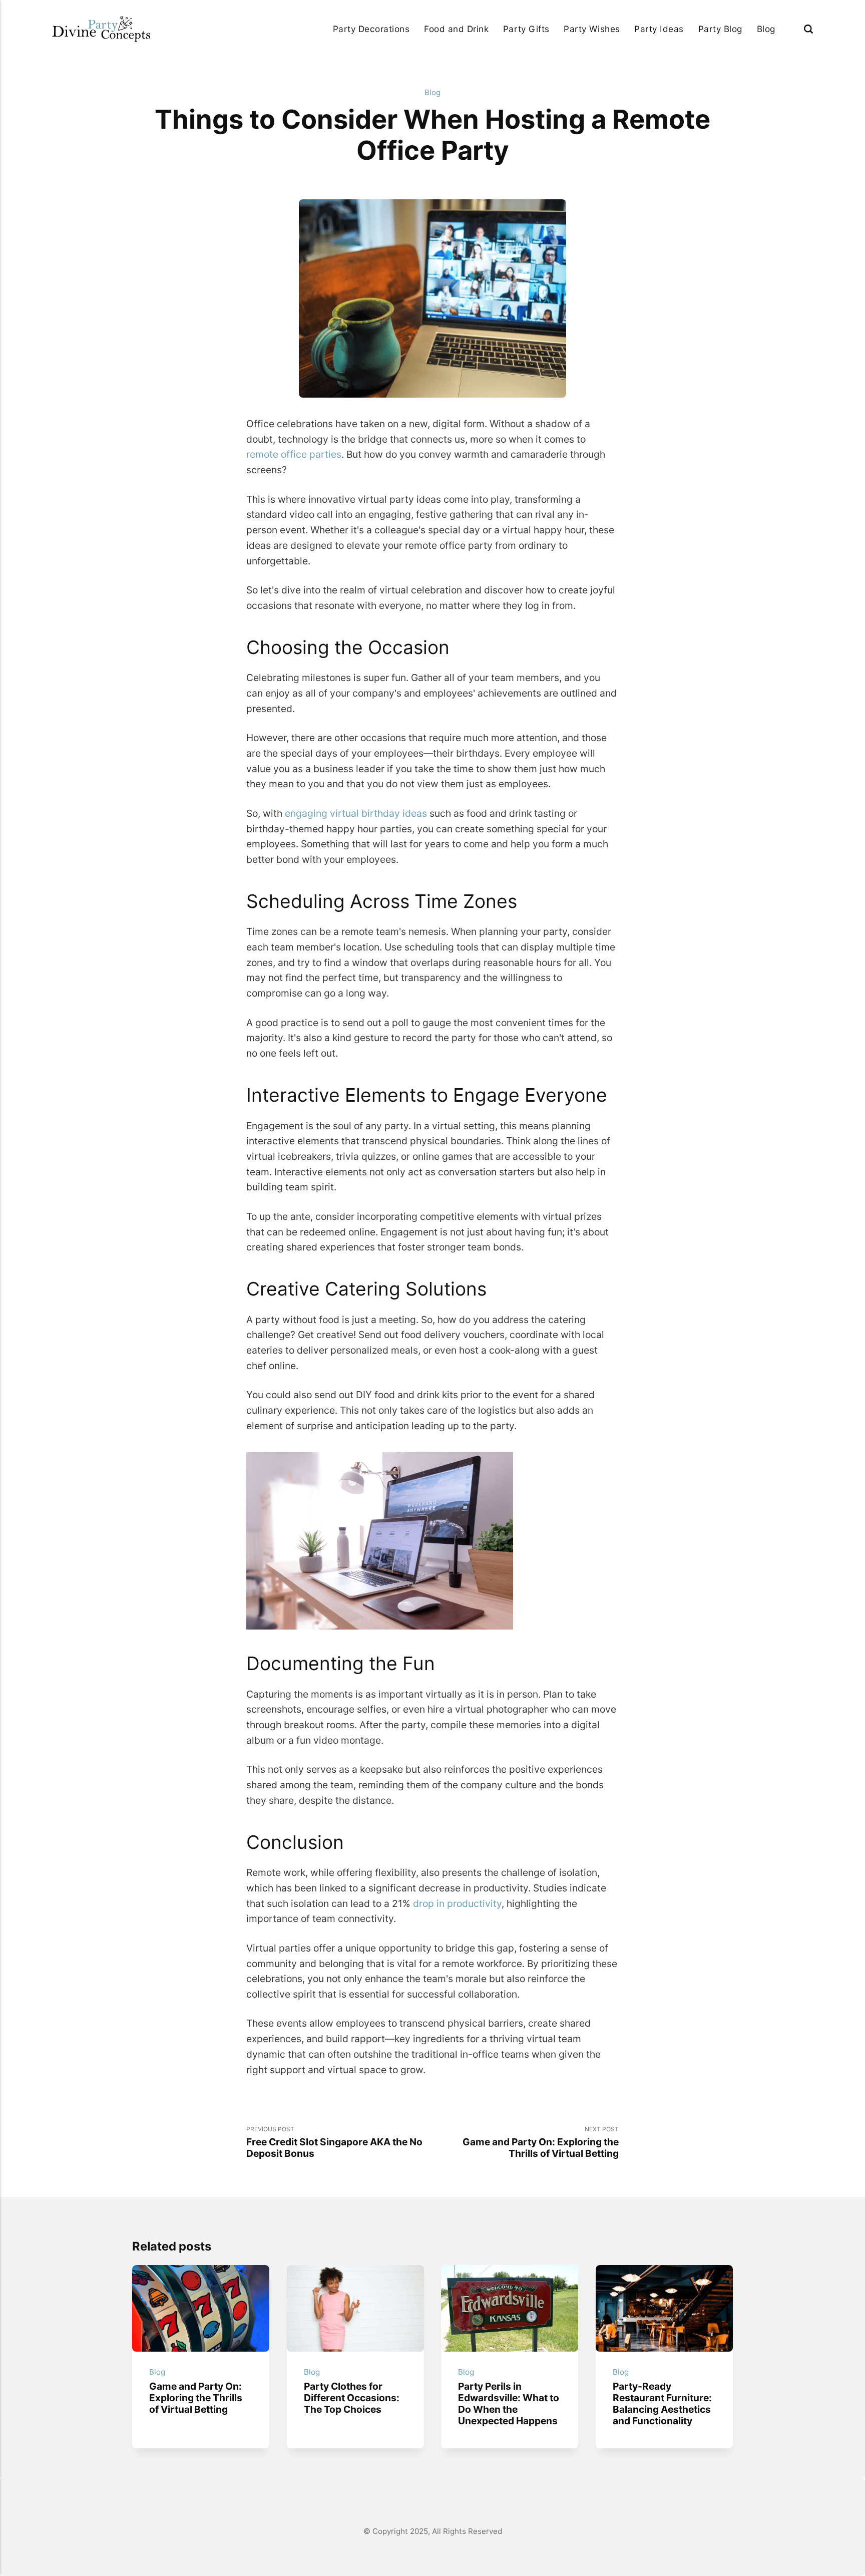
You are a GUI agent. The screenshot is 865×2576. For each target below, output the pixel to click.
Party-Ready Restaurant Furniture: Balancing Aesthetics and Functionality (662, 2403)
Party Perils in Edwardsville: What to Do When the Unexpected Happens (509, 2403)
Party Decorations (371, 29)
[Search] (808, 29)
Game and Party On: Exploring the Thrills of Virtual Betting (196, 2398)
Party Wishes (592, 29)
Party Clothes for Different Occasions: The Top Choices (351, 2398)
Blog (766, 29)
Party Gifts (526, 29)
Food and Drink (456, 29)
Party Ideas (659, 29)
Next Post (541, 2142)
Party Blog (720, 29)
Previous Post (334, 2142)
